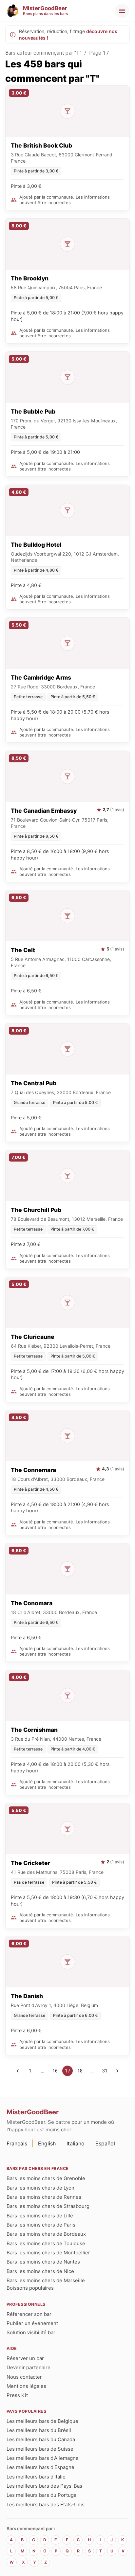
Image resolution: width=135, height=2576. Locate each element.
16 (55, 2071)
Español (105, 2143)
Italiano (76, 2143)
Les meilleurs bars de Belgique (42, 2421)
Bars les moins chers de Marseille (46, 2280)
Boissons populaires (30, 2288)
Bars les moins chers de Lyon (40, 2188)
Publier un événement (32, 2323)
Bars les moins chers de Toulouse (46, 2243)
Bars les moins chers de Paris (41, 2225)
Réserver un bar (25, 2358)
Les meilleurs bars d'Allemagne (43, 2458)
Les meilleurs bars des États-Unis (46, 2505)
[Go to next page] (117, 2071)
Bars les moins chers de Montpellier (48, 2253)
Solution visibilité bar (31, 2332)
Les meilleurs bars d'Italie (36, 2477)
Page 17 (99, 53)
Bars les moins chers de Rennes (44, 2197)
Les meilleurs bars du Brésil (39, 2430)
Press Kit (17, 2395)
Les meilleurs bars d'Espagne (40, 2467)
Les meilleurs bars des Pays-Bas (44, 2486)
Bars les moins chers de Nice (40, 2271)
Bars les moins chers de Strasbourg (48, 2206)
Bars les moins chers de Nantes (43, 2262)
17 (67, 2071)
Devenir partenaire (29, 2367)
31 (105, 2071)
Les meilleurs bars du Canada (41, 2439)
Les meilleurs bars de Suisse (40, 2449)
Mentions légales (26, 2386)
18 (80, 2071)
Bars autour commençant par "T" (43, 53)
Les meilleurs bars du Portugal (42, 2495)
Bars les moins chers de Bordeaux (46, 2234)
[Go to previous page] (18, 2071)
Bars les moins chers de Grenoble (46, 2178)
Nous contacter (24, 2377)
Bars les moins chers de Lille (40, 2216)
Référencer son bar (29, 2314)
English (47, 2143)
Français (17, 2143)
